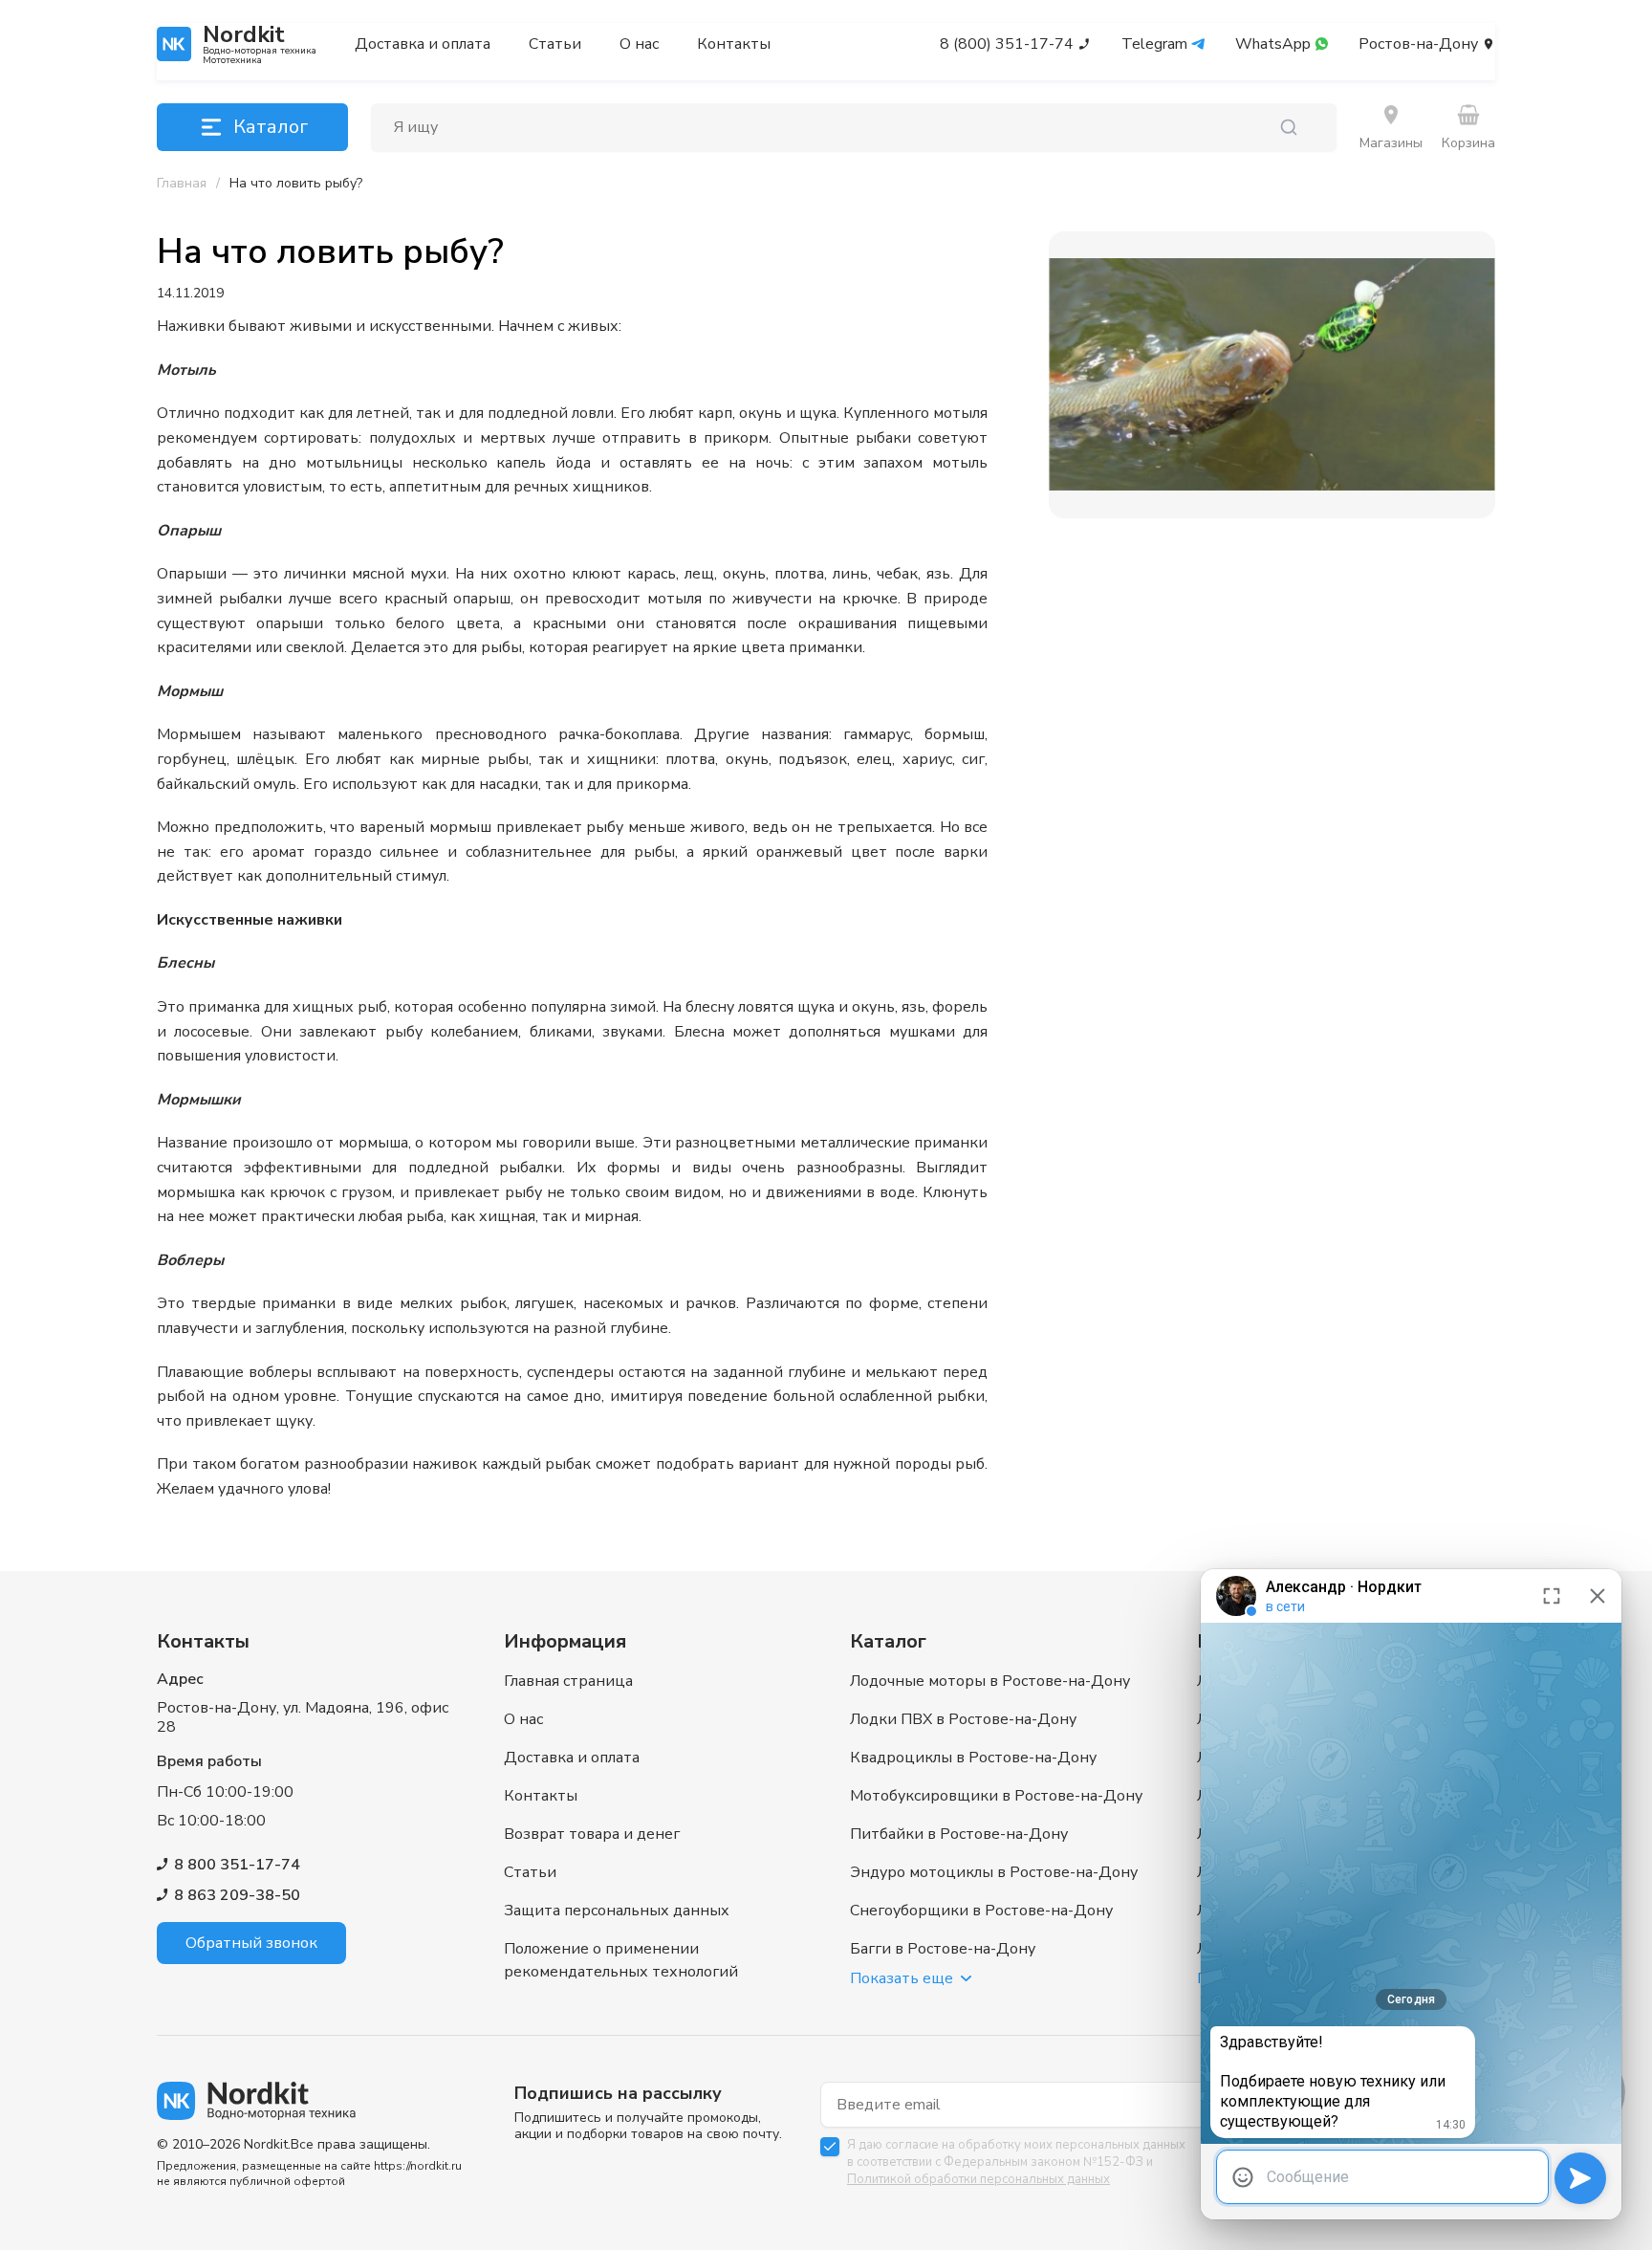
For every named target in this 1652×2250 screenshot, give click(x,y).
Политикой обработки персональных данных (978, 2179)
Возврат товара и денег (592, 1834)
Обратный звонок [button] (251, 1943)
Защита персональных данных (617, 1911)
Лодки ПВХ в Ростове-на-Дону (963, 1719)
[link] (296, 184)
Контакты (734, 44)
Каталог (271, 127)
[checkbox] (830, 2147)
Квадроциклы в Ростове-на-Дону (973, 1758)
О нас (639, 44)
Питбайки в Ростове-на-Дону (959, 1834)
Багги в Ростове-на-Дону (943, 1949)
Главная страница (568, 1681)
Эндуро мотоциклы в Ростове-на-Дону (994, 1872)
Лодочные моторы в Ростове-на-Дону (990, 1681)
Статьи (555, 44)
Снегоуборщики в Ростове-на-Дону (981, 1911)
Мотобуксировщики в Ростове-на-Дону (996, 1796)
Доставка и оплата (423, 44)
